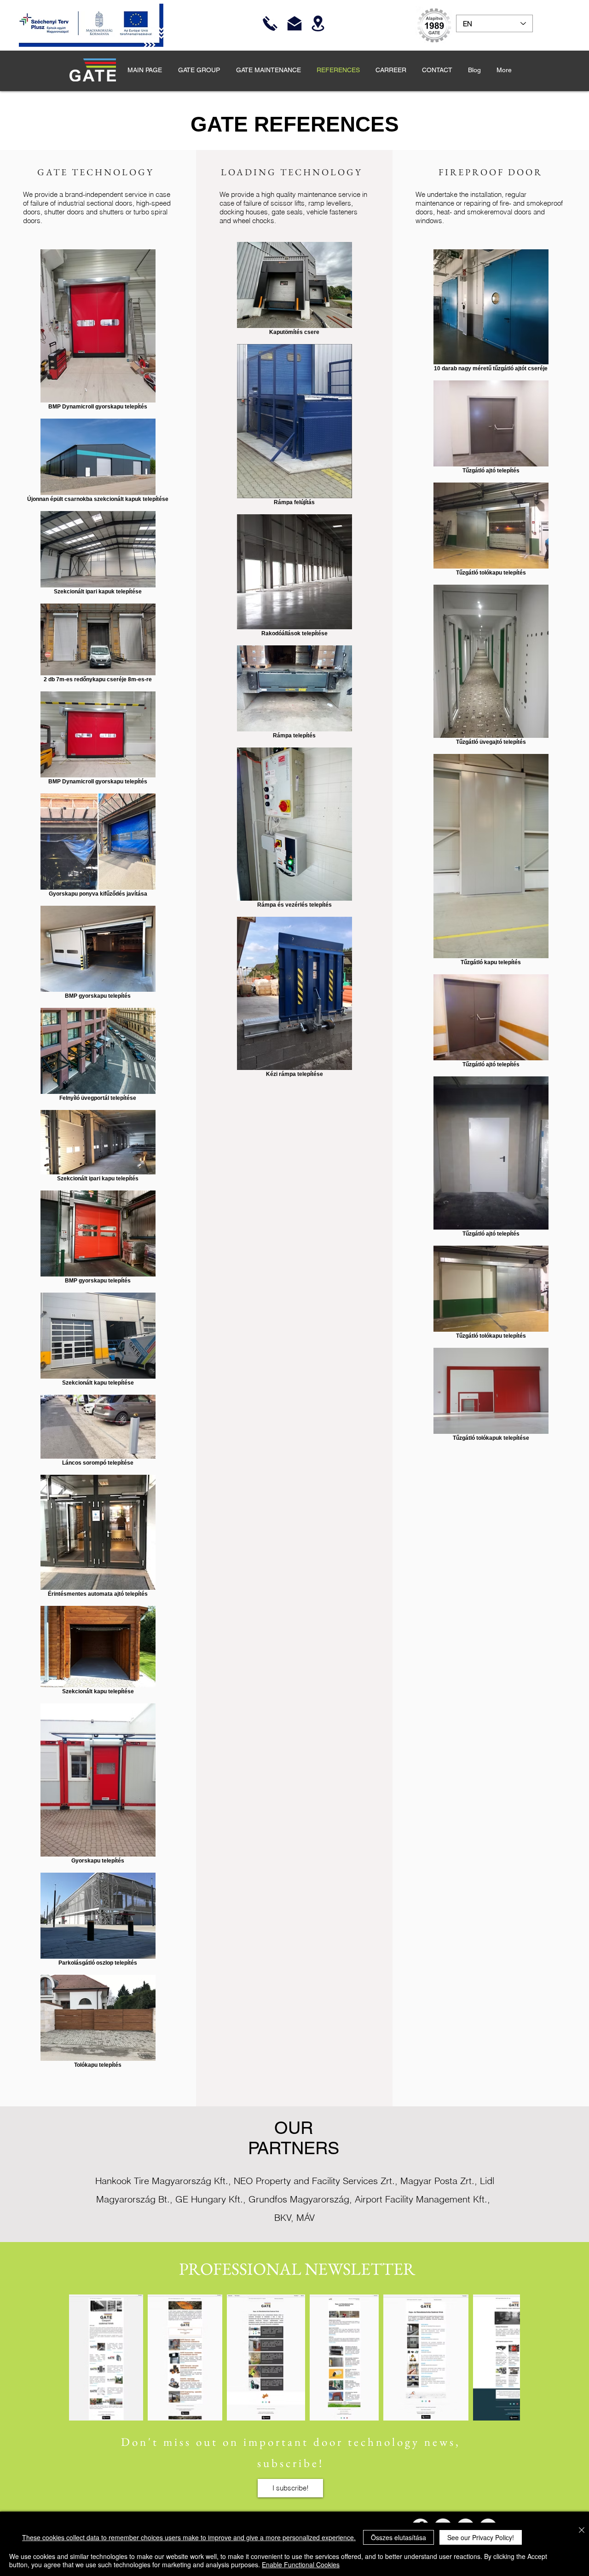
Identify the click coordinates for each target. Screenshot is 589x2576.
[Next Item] (504, 2357)
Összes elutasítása (398, 2537)
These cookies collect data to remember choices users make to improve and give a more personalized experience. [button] (189, 2537)
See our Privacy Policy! (481, 2537)
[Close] (582, 2531)
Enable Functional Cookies (301, 2564)
